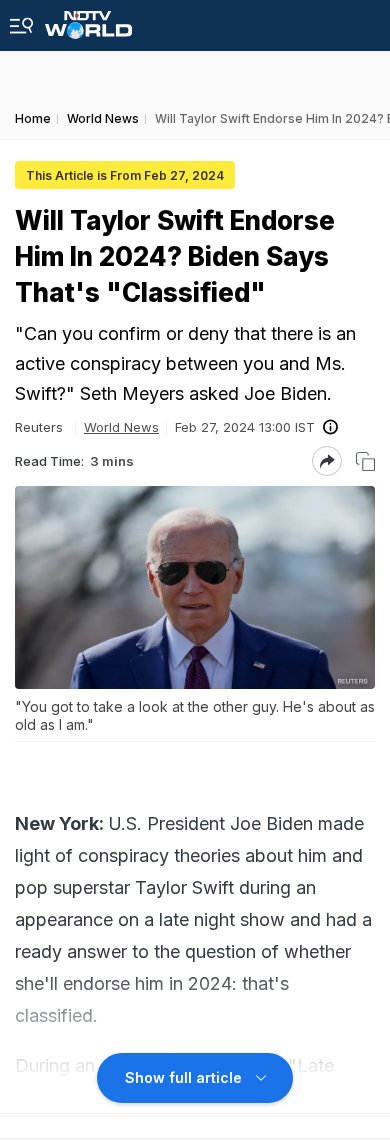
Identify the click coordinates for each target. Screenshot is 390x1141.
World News (121, 427)
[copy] (365, 461)
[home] (88, 19)
